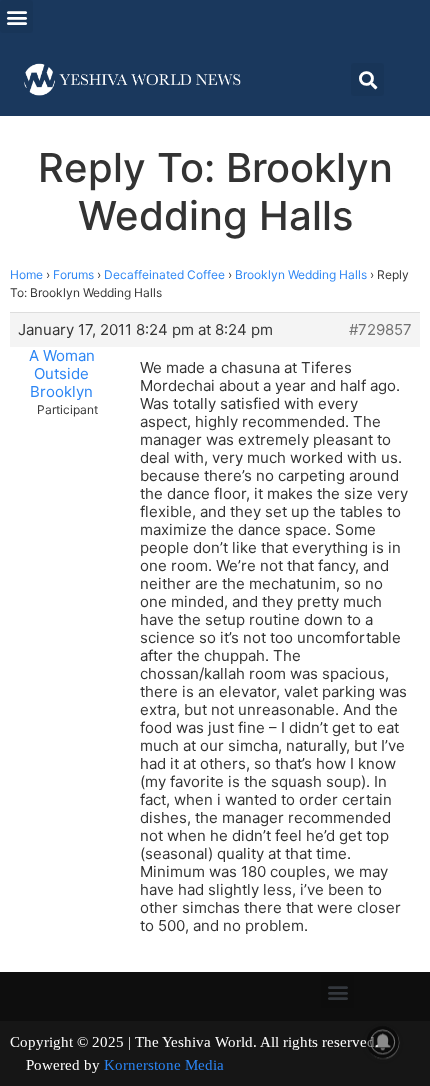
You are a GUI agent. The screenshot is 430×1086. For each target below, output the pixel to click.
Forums (73, 274)
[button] (16, 16)
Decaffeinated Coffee (164, 274)
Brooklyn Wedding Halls (301, 274)
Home (26, 274)
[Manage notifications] (383, 1042)
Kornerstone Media (164, 1065)
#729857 (380, 330)
